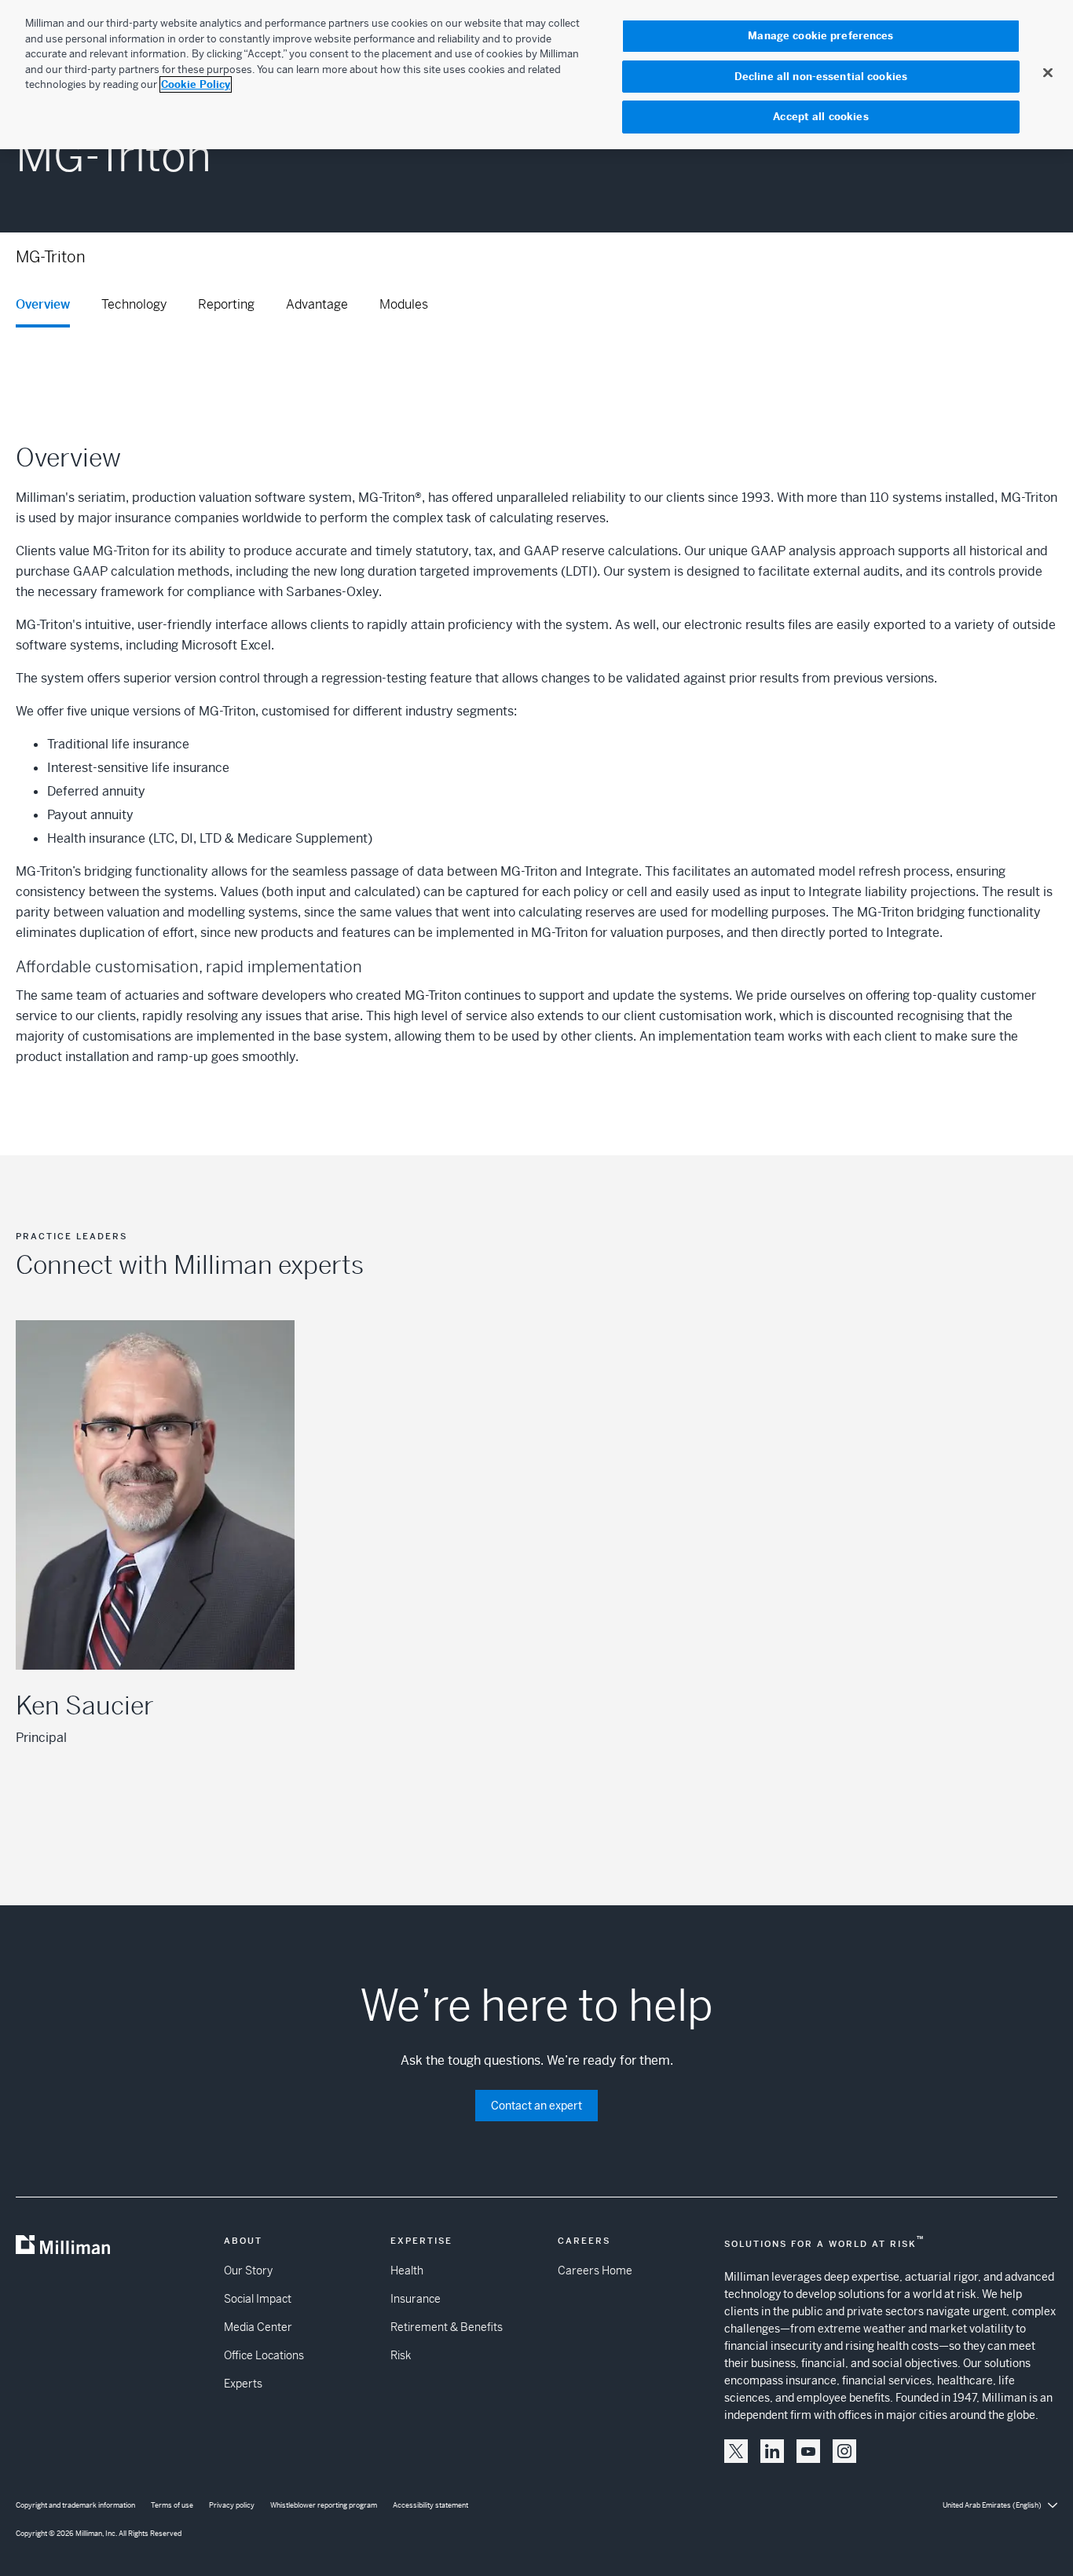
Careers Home (595, 2270)
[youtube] (808, 2451)
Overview (43, 304)
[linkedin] (772, 2451)
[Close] (1048, 72)
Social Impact (258, 2299)
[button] (736, 2451)
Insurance (416, 2299)
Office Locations (264, 2355)
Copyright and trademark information (75, 2505)
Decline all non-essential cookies (821, 77)
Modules (404, 304)
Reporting (226, 304)
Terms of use (172, 2505)
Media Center (258, 2327)
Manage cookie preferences (820, 36)
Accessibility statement (430, 2505)
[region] (536, 75)
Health (407, 2270)
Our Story (248, 2270)
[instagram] (844, 2451)
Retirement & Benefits (447, 2327)
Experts (243, 2384)
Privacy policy (232, 2505)
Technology (134, 304)
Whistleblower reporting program (324, 2505)
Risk (401, 2355)
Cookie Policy (196, 84)
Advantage (317, 304)
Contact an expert (536, 2106)
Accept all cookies (820, 117)
